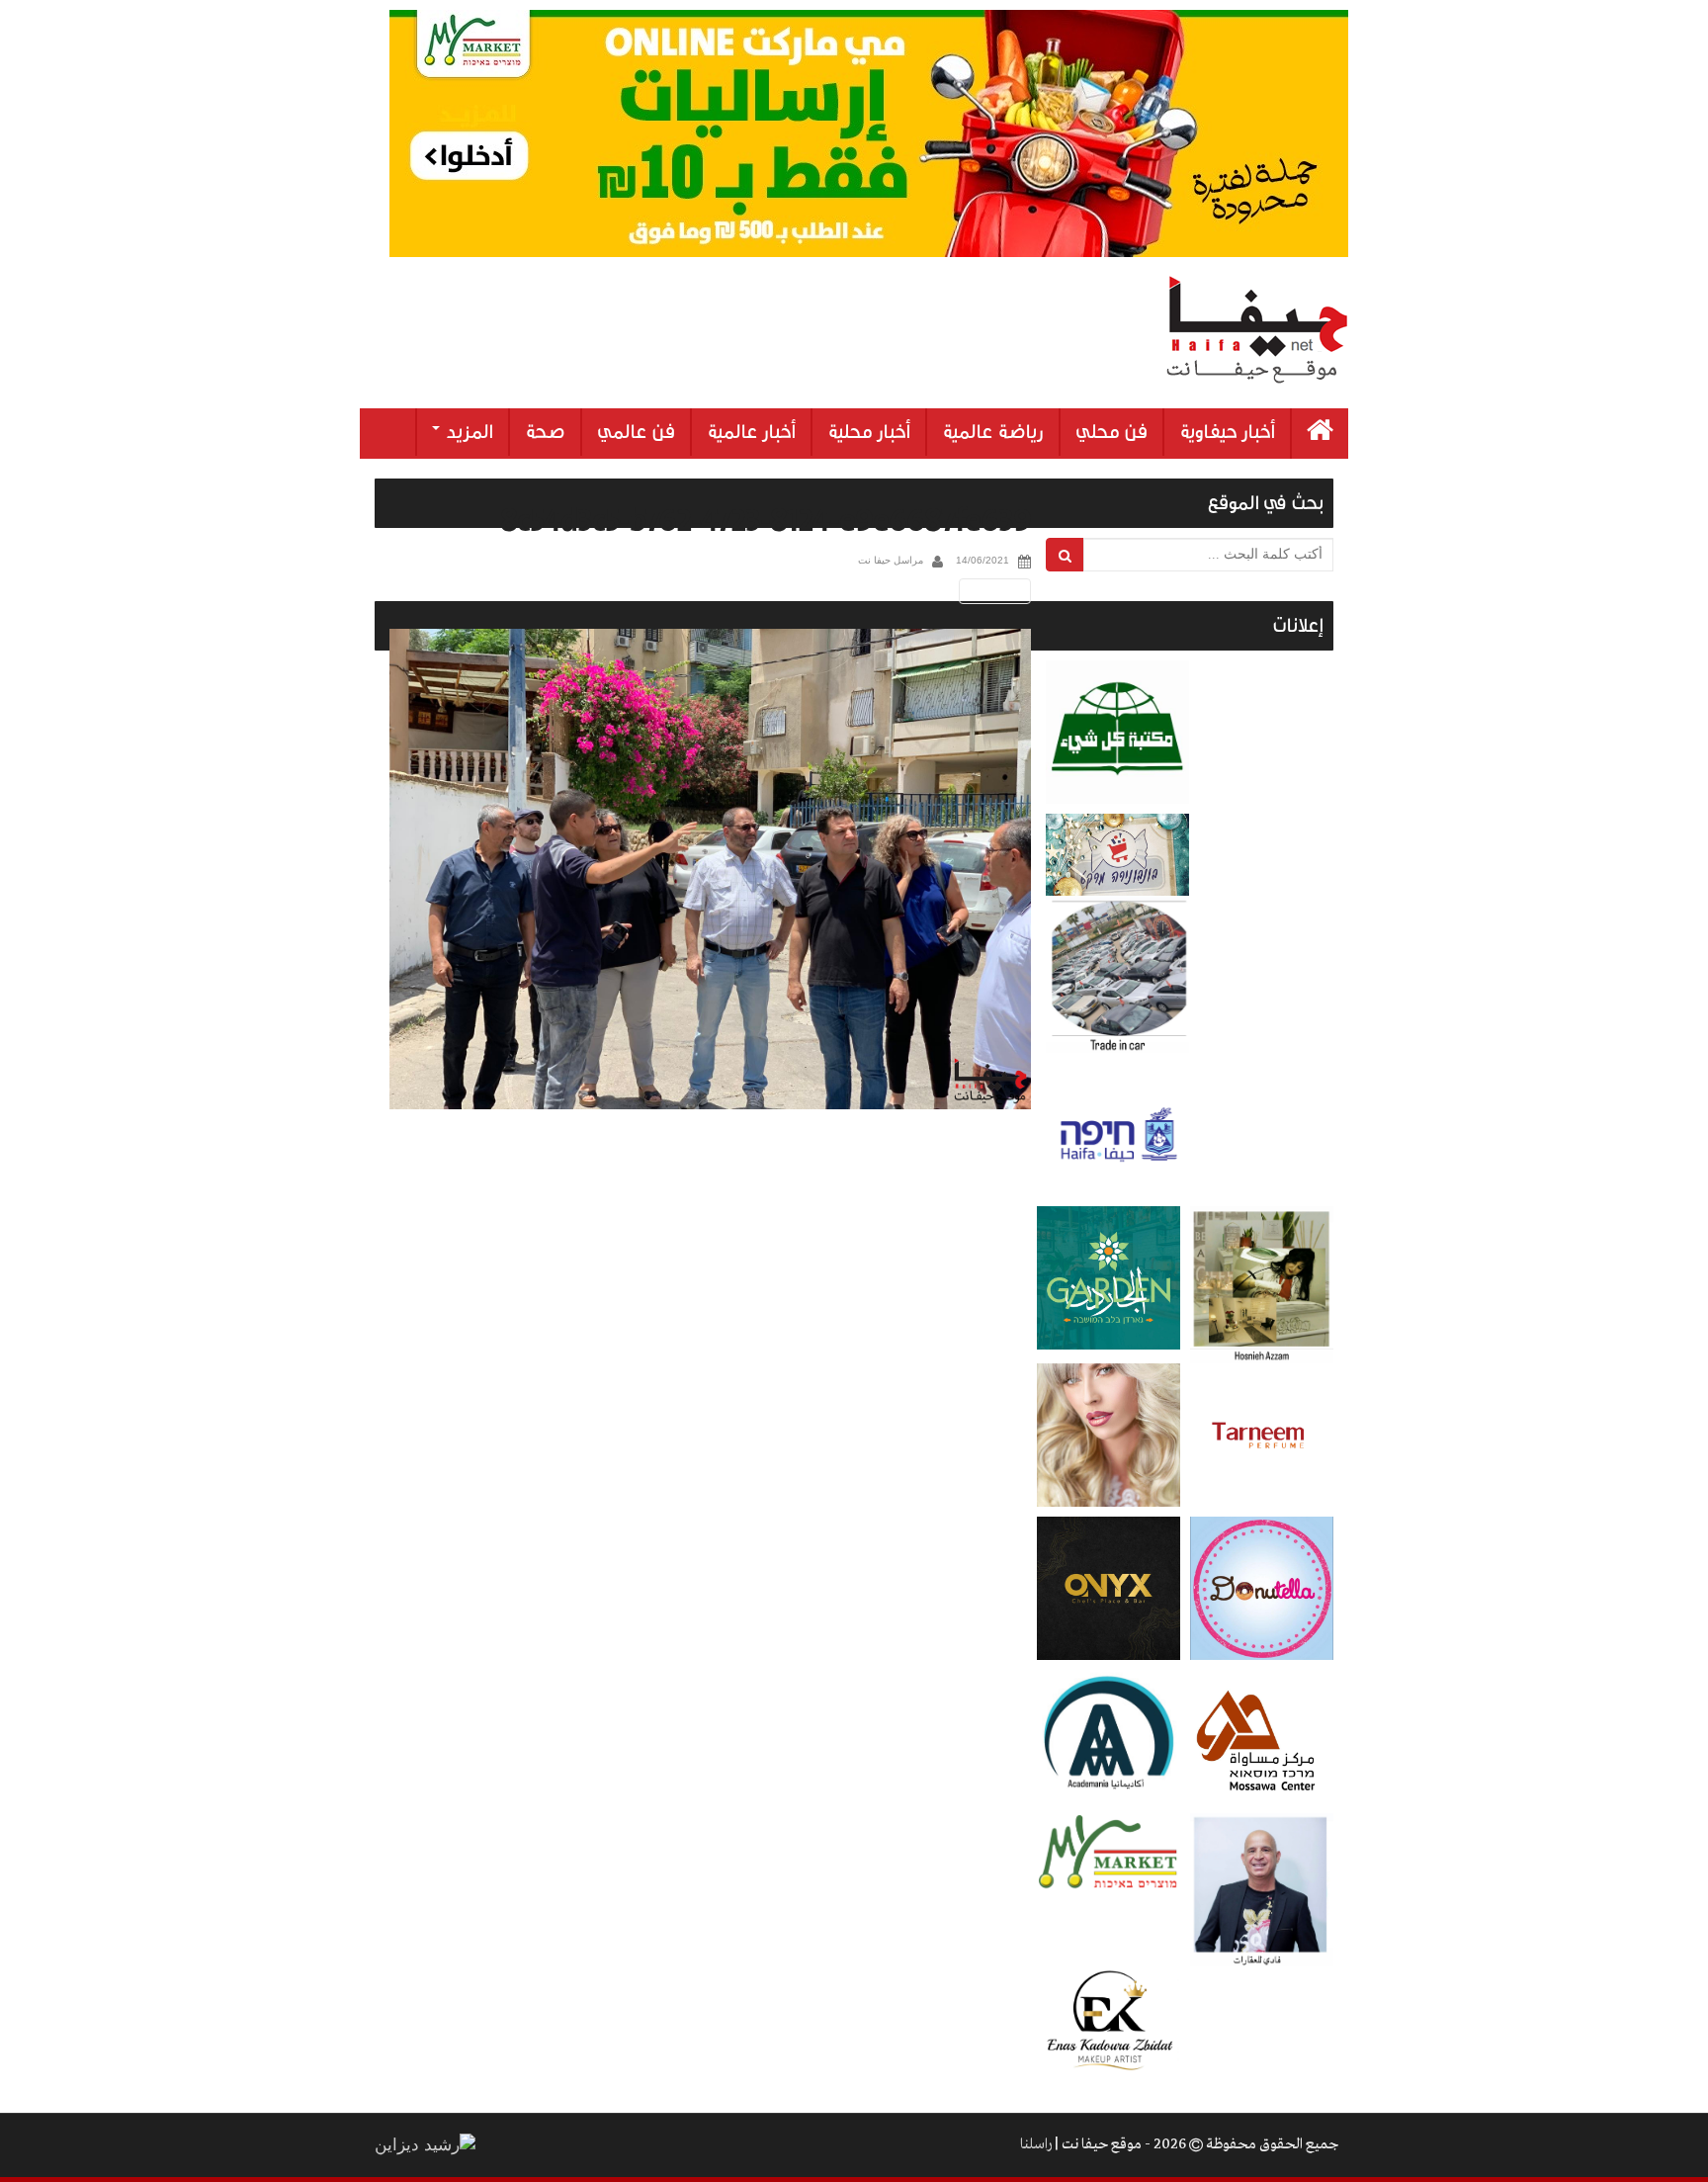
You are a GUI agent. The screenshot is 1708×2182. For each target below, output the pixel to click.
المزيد (468, 432)
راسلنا (1036, 2144)
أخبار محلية (869, 432)
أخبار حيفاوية (1227, 432)
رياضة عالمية (993, 432)
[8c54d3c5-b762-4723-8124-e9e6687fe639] (710, 870)
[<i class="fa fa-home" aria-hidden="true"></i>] (1320, 434)
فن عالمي (636, 432)
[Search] (1065, 555)
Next (998, 591)
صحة (545, 432)
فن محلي (1111, 432)
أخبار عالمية (751, 432)
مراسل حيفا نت (891, 560)
